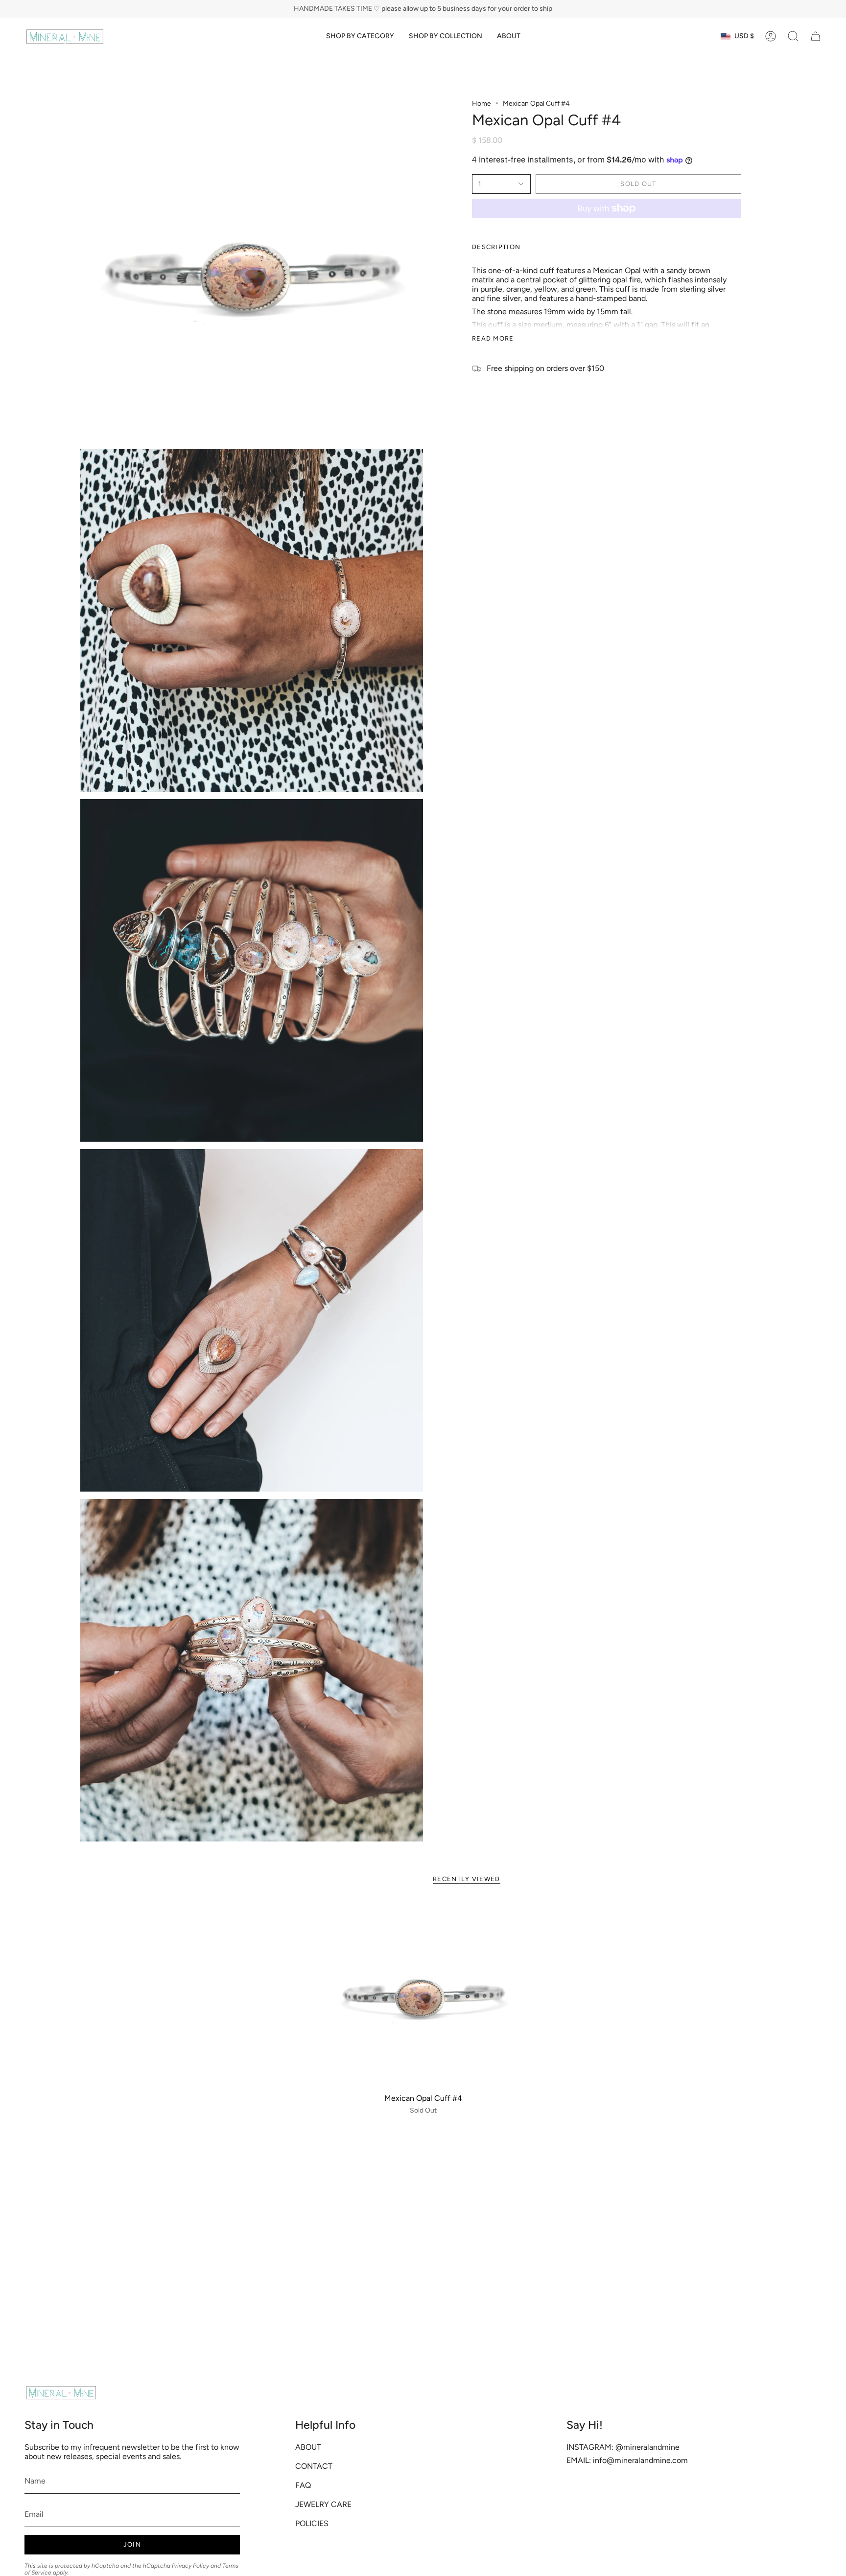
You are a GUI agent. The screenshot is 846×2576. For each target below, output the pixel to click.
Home (482, 103)
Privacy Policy (190, 2566)
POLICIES (312, 2523)
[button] (360, 36)
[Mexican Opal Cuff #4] (423, 1994)
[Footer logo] (61, 2392)
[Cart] (816, 36)
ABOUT (308, 2447)
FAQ (303, 2485)
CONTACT (314, 2466)
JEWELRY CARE (323, 2504)
